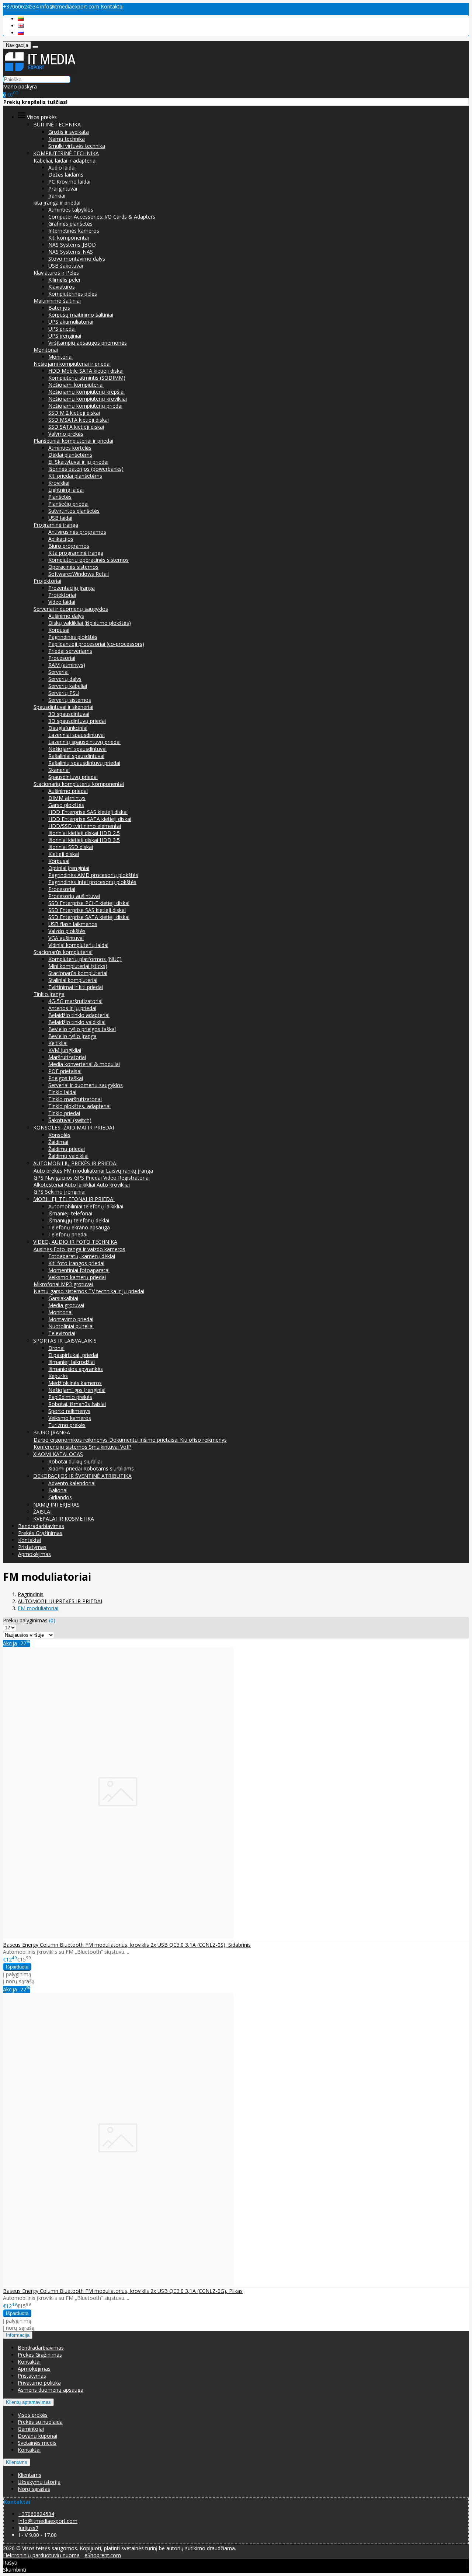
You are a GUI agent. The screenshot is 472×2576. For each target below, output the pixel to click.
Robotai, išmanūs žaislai (77, 1404)
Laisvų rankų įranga (129, 1171)
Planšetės (60, 497)
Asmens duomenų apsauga (51, 2390)
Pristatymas (32, 1547)
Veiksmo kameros (70, 1418)
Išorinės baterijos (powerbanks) (86, 469)
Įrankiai (57, 196)
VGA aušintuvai (66, 938)
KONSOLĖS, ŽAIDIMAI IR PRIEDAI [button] (74, 1127)
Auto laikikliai (81, 1185)
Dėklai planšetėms (70, 455)
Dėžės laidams (66, 175)
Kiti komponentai (69, 238)
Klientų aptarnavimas (28, 2402)
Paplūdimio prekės (70, 1397)
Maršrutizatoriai (67, 1057)
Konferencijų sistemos (61, 1447)
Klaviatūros (62, 287)
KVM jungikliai (65, 1050)
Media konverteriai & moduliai (84, 1064)
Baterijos (59, 308)
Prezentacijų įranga (72, 588)
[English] (21, 26)
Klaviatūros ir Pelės (56, 273)
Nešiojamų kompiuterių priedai (85, 406)
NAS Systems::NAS (71, 252)
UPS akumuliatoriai (71, 322)
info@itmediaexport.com (70, 6)
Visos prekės (33, 2415)
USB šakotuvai (66, 266)
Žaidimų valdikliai (68, 1156)
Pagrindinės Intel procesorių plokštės (92, 882)
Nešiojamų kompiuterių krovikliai (88, 399)
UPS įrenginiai (65, 336)
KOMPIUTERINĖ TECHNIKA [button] (66, 153)
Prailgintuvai (63, 189)
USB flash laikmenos (73, 924)
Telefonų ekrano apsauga (79, 1227)
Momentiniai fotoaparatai (79, 1270)
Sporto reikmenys (69, 1411)
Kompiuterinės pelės (73, 294)
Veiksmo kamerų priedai (77, 1277)
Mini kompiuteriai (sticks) (78, 966)
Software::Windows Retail (79, 574)
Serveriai (58, 672)
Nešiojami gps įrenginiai (77, 1390)
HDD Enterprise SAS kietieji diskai (88, 812)
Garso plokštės (66, 805)
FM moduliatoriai (85, 1171)
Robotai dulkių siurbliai (75, 1461)
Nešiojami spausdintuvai (77, 749)
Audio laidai (62, 168)
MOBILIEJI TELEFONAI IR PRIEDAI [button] (74, 1199)
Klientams (17, 2462)
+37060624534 (21, 6)
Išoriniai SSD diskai (71, 847)
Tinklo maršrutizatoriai (75, 1099)
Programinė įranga (56, 525)
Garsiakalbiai (63, 1298)
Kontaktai (112, 6)
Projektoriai (47, 581)
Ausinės (44, 1249)
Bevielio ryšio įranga (72, 1036)
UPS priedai (62, 329)
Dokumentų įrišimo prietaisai (145, 1440)
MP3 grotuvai (77, 1284)
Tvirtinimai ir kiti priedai (76, 987)
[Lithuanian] (21, 19)
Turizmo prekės (67, 1425)
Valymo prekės (66, 434)
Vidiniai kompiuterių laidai (78, 945)
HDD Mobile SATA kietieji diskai (86, 371)
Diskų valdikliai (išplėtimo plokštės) (90, 623)
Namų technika (67, 139)
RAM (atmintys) (67, 665)
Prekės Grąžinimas (40, 1533)
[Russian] (21, 33)
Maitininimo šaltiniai (57, 301)
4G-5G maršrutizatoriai (75, 1001)
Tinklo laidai (62, 1092)
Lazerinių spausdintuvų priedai (84, 742)
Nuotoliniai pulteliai (71, 1326)
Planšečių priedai (68, 504)
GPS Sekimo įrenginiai (60, 1192)
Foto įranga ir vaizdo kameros (89, 1249)
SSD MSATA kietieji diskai (79, 420)
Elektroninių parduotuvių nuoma (41, 2555)
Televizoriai (62, 1333)
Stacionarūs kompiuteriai (63, 952)
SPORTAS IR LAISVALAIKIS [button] (65, 1341)
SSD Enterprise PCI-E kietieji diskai (89, 903)
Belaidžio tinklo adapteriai (79, 1015)
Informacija (18, 2335)
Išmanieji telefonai (70, 1213)
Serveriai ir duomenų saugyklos (71, 609)
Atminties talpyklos (71, 210)
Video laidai (62, 602)
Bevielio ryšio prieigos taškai (82, 1029)
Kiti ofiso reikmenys (203, 1440)
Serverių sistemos (70, 700)
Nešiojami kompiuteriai (76, 385)
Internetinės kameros (74, 231)
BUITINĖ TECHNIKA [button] (57, 124)
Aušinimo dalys (66, 616)
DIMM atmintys (67, 798)
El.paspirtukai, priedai (73, 1355)
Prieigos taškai (66, 1078)
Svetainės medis (37, 2443)
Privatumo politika (39, 2383)
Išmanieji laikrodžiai (72, 1362)
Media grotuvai (66, 1305)
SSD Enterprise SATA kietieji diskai (89, 917)
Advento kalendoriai (72, 1483)
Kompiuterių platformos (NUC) (85, 959)
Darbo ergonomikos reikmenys (71, 1440)
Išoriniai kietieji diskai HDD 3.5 (84, 840)
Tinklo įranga (49, 994)
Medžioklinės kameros (75, 1383)
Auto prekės (49, 1171)
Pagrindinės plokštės (73, 637)
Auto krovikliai (113, 1185)
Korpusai (59, 630)
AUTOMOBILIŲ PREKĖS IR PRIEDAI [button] (75, 1163)
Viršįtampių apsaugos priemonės (88, 343)
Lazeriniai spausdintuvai (77, 735)
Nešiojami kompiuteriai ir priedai (72, 364)
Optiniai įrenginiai (69, 868)
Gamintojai (31, 2429)
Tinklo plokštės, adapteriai (79, 1106)
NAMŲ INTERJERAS (56, 1505)
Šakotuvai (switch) (70, 1120)
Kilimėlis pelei (64, 280)
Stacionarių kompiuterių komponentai (79, 784)
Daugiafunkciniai (68, 728)
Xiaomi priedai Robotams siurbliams (91, 1468)
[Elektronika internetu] (40, 72)
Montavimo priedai (71, 1319)
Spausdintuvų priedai (73, 777)
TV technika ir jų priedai (116, 1291)
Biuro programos (69, 546)
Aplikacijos (61, 539)
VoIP (126, 1447)
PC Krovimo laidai (69, 182)
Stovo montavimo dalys (77, 259)
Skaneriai (59, 770)
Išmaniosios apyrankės (76, 1369)
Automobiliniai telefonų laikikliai (86, 1206)
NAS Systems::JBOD (72, 245)
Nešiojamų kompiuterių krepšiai (86, 392)
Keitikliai (58, 1043)
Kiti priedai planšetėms (75, 476)
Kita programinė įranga (76, 553)
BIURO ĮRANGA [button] (52, 1432)
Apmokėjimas (34, 1554)
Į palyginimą (17, 1974)
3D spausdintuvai (69, 714)
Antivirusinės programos (77, 532)
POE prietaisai (65, 1071)
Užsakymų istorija (39, 2482)
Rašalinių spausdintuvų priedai (84, 763)
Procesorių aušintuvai (74, 896)
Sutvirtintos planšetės (74, 511)
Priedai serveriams (70, 651)
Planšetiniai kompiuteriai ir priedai (73, 441)
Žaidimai (58, 1142)
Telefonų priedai (68, 1234)
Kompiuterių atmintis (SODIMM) (87, 378)
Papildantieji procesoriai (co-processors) (96, 644)
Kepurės (58, 1376)
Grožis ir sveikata (69, 132)
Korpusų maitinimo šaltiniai (81, 315)
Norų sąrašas (34, 2489)
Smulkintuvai (105, 1447)
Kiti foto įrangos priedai (76, 1263)
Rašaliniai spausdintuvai (76, 756)
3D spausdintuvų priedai (77, 721)
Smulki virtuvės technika (77, 146)
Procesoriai (62, 658)
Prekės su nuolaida (40, 2422)
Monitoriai (46, 350)
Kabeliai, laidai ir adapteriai (65, 161)
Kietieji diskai (64, 854)
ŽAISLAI (42, 1512)
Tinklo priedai (64, 1113)
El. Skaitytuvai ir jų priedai (78, 462)
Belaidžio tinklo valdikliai (77, 1022)
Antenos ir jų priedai (72, 1008)
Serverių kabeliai (68, 686)
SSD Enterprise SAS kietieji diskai (87, 910)
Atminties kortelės (70, 448)
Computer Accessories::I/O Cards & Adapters (102, 217)
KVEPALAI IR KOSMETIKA (64, 1519)
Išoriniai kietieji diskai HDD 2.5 (84, 833)
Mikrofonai (47, 1284)
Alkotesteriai (49, 1185)
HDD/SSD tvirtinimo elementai (85, 826)
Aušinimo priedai (68, 791)
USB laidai (60, 518)
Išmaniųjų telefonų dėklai (79, 1220)
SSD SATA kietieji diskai (76, 427)
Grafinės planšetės (70, 224)
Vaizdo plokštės (67, 931)
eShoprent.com (103, 2555)
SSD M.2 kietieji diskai (74, 413)
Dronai (56, 1348)
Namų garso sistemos (61, 1291)
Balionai (58, 1490)
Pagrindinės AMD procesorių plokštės (93, 875)
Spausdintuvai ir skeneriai (63, 707)
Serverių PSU (64, 693)
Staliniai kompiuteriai (73, 980)
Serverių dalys (65, 679)
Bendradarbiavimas (41, 1526)
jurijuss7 (28, 2528)
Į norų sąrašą (19, 1981)
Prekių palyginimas (29, 1620)
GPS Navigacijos (54, 1178)
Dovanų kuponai (37, 2436)
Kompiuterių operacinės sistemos (88, 560)
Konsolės (59, 1135)
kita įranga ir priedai (57, 203)
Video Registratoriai (126, 1178)
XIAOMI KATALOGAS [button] (58, 1454)
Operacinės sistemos (73, 567)
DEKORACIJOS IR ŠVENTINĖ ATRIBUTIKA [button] (82, 1476)
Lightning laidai (66, 490)
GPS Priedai (89, 1178)
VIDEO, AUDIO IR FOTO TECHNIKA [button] (75, 1242)
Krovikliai (59, 483)
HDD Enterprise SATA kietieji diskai (90, 819)
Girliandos (60, 1497)
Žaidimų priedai (67, 1149)
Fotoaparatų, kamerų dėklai (82, 1256)
